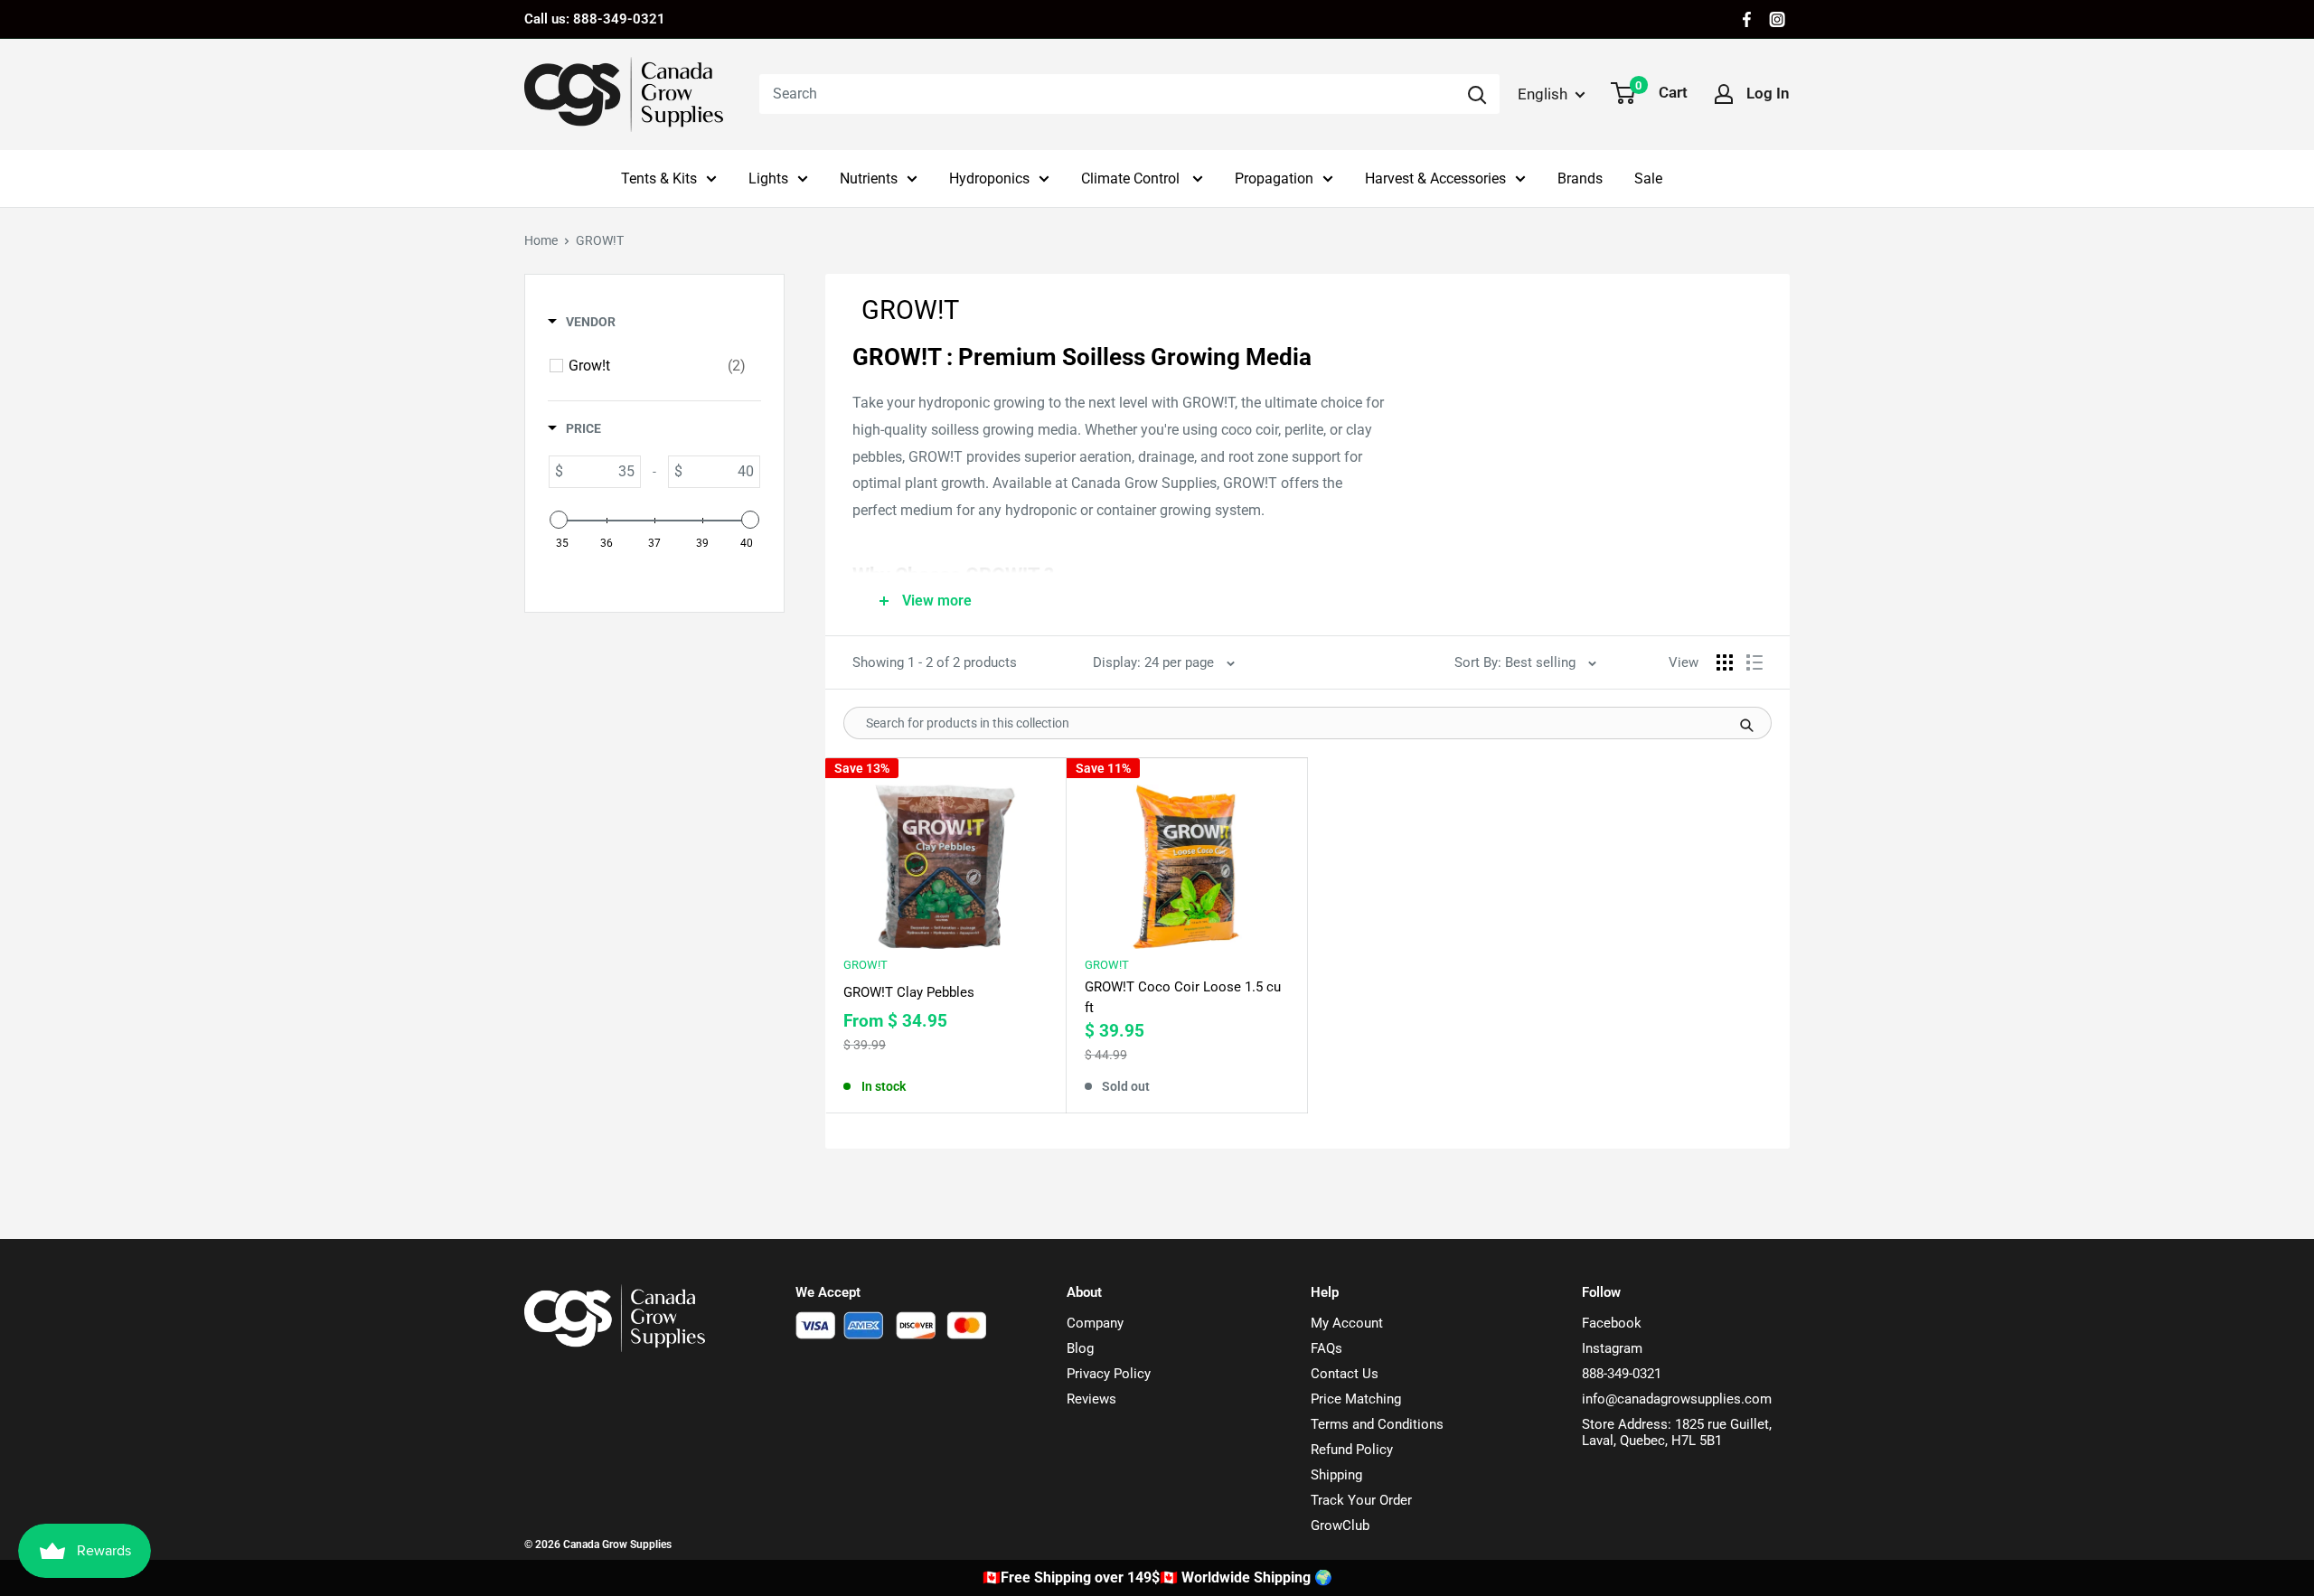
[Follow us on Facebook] (1747, 19)
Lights (768, 178)
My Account (1347, 1323)
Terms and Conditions (1377, 1424)
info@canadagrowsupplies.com (1677, 1399)
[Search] (1477, 94)
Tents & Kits (659, 178)
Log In (1768, 93)
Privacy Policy (1109, 1374)
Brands (1580, 178)
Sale (1648, 178)
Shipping (1336, 1475)
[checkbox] (657, 366)
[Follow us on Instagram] (1777, 19)
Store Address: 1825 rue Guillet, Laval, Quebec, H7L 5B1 (1677, 1432)
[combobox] (1107, 94)
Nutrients (869, 178)
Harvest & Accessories (1435, 178)
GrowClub (1340, 1526)
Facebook (1612, 1323)
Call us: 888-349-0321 (595, 19)
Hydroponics (989, 178)
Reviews (1091, 1399)
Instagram (1612, 1348)
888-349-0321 (1622, 1374)
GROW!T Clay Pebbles (909, 992)
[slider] (559, 520)
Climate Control (1132, 178)
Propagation (1274, 178)
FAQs (1326, 1348)
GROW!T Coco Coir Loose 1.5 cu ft (1183, 997)
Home (541, 240)
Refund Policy (1352, 1450)
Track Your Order (1361, 1500)
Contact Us (1345, 1374)
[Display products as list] (1754, 662)
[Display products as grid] (1725, 662)
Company (1095, 1323)
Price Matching (1356, 1399)
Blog (1080, 1348)
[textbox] (602, 472)
